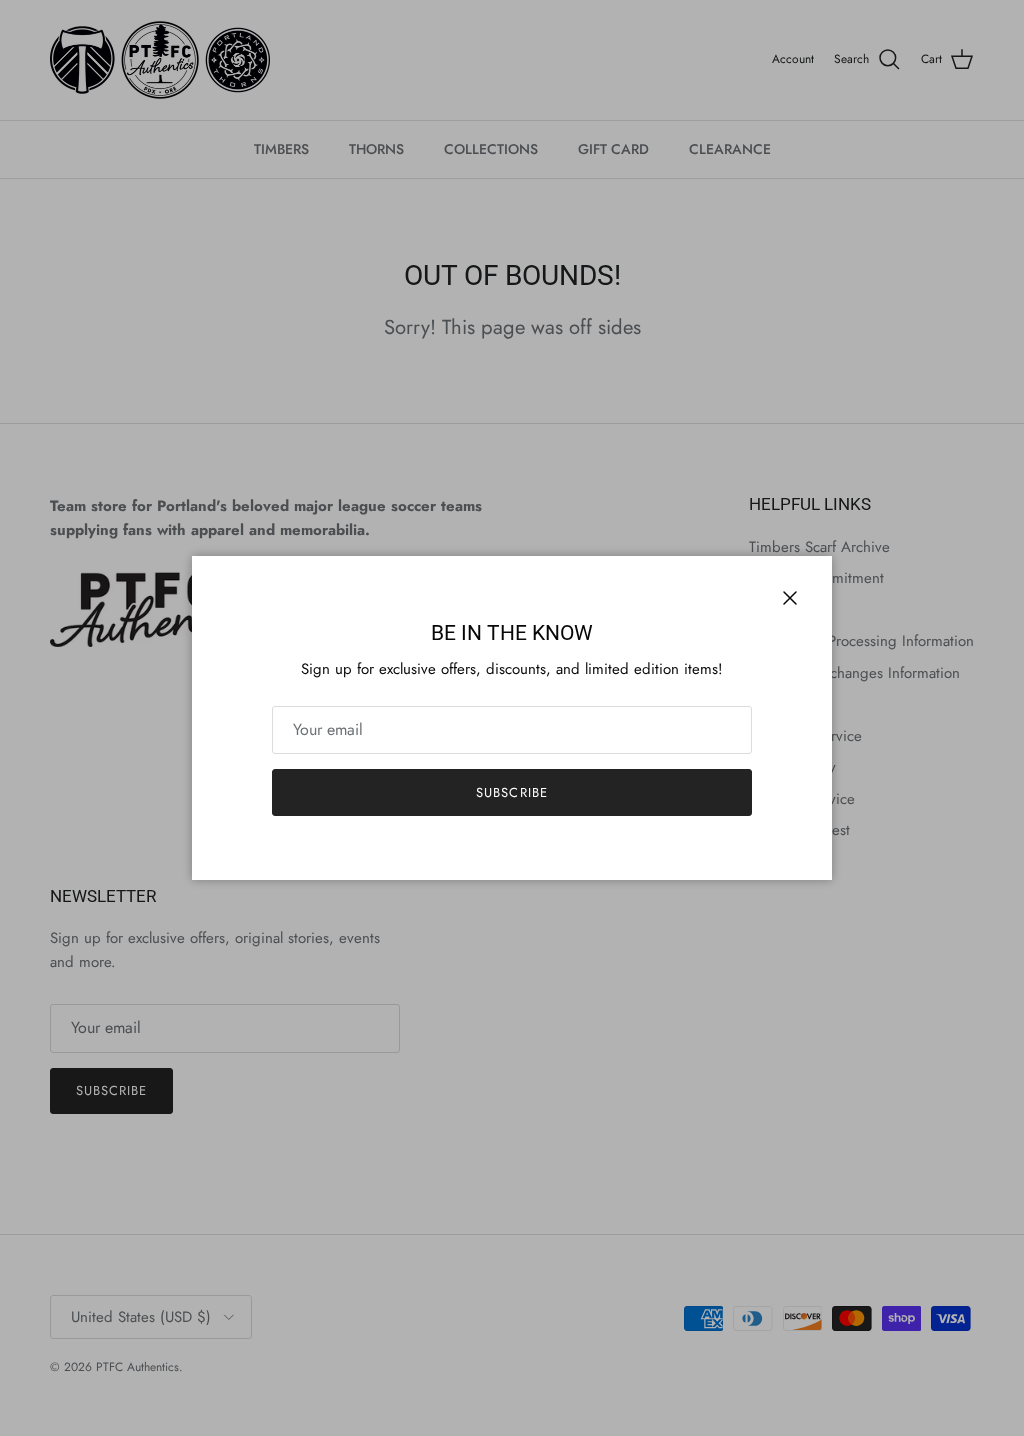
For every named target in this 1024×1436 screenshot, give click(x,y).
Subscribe (511, 792)
